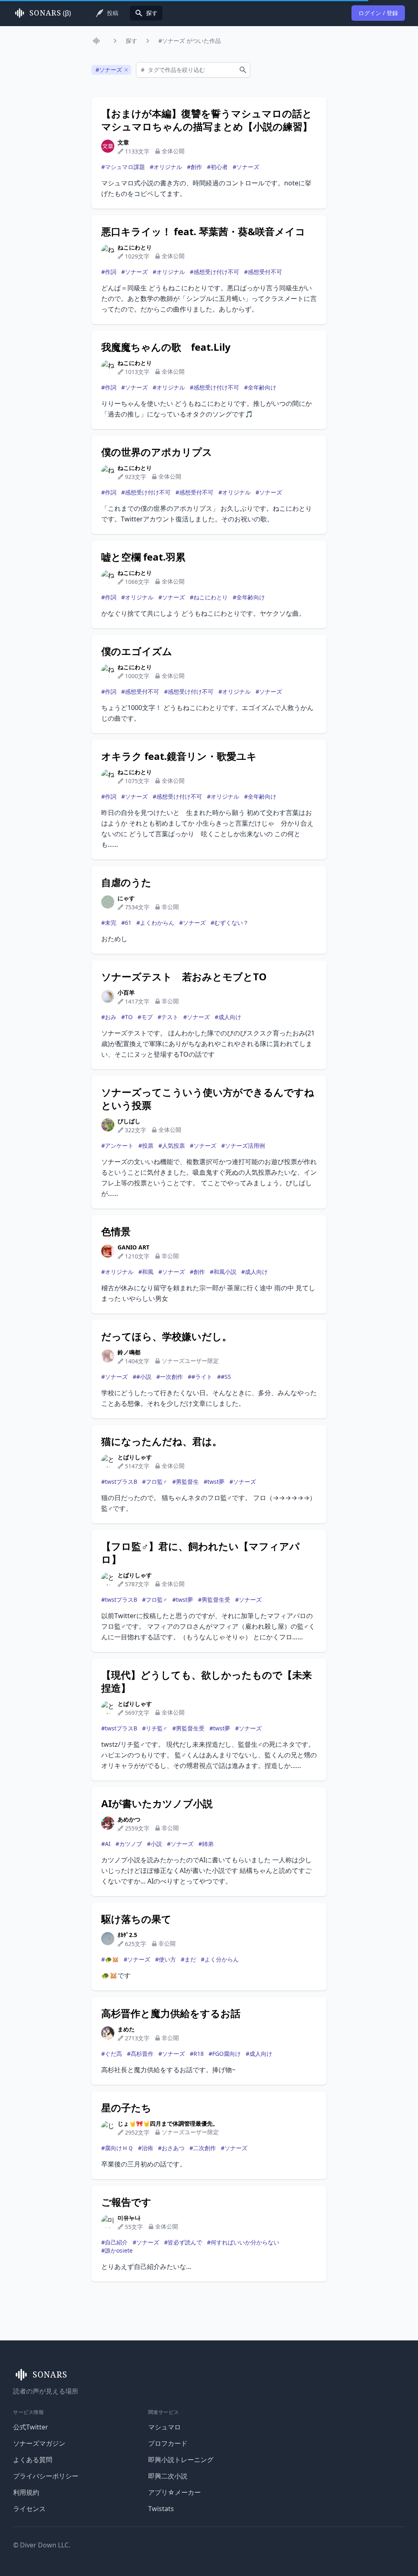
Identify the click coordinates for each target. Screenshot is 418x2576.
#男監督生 (186, 1482)
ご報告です (126, 2202)
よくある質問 (33, 2460)
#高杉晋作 (140, 2054)
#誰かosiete (117, 2250)
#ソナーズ (246, 167)
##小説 (142, 1377)
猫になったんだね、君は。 (162, 1441)
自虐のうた (126, 882)
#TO (127, 1017)
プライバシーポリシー (46, 2476)
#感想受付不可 (263, 272)
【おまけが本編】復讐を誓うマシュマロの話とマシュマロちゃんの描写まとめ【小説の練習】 (207, 120)
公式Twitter (31, 2427)
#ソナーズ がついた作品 (190, 41)
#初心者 (217, 167)
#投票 (146, 1146)
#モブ (145, 1017)
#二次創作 (203, 2148)
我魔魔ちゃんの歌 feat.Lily (166, 347)
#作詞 (109, 272)
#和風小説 (223, 1272)
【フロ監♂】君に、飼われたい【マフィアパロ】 (200, 1553)
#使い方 (166, 1959)
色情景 (116, 1231)
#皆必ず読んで (183, 2242)
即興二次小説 (168, 2476)
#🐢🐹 (110, 1959)
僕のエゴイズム (137, 651)
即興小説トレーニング (181, 2460)
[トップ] (98, 41)
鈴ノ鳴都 (129, 1352)
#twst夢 (214, 1482)
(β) (50, 13)
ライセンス (29, 2509)
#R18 (197, 2054)
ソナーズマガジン (39, 2443)
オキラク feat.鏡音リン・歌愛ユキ (179, 756)
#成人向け (228, 1017)
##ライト (200, 1377)
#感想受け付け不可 (215, 272)
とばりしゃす (135, 1457)
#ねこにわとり (209, 597)
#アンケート (117, 1146)
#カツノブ (129, 1844)
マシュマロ (165, 2427)
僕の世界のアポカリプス (157, 452)
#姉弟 (206, 1844)
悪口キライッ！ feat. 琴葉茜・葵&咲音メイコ (203, 232)
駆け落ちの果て (136, 1919)
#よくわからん (155, 923)
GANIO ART (133, 1247)
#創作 (195, 167)
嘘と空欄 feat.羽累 (143, 557)
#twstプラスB (119, 1482)
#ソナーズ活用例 (243, 1146)
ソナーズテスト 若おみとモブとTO (184, 977)
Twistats (161, 2509)
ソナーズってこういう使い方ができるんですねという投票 (208, 1099)
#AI (106, 1844)
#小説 (155, 1844)
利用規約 (26, 2492)
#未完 (109, 923)
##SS (224, 1377)
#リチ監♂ (155, 1728)
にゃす (126, 898)
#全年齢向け (260, 387)
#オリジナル (166, 167)
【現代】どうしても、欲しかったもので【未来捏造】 (207, 1681)
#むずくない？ (230, 923)
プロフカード (168, 2443)
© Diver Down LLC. (42, 2545)
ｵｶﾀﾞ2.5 (127, 1935)
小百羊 (126, 992)
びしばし (129, 1121)
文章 (123, 142)
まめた (126, 2029)
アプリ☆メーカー (175, 2492)
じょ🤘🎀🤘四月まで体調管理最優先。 (168, 2123)
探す (131, 41)
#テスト (168, 1017)
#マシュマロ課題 (123, 167)
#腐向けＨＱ (117, 2148)
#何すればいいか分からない (243, 2242)
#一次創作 (170, 1377)
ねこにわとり (135, 247)
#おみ (109, 1017)
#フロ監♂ (155, 1482)
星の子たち (126, 2108)
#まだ (188, 1959)
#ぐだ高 (112, 2054)
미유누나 (129, 2218)
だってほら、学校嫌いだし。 (167, 1336)
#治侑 (146, 2148)
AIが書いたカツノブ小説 (157, 1803)
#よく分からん (220, 1959)
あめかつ (129, 1819)
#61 (126, 923)
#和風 (146, 1272)
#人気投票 (172, 1146)
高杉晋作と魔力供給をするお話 (171, 2013)
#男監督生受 (214, 1600)
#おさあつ (171, 2148)
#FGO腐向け (225, 2054)
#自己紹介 (115, 2242)
